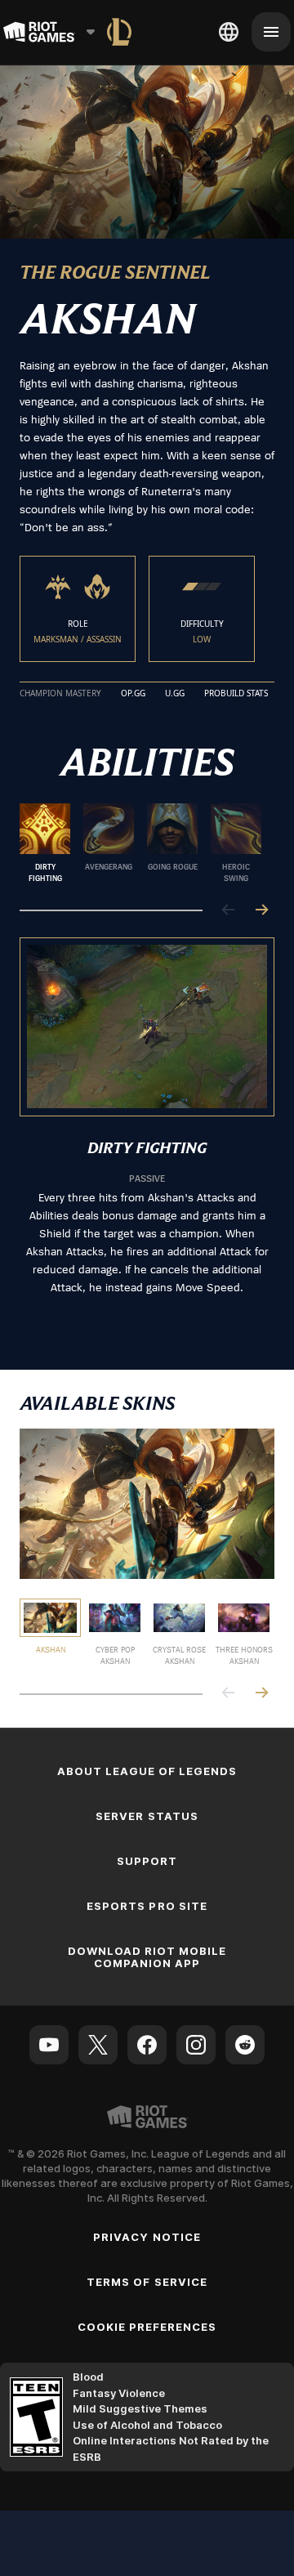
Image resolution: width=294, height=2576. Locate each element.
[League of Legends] (119, 32)
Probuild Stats (236, 694)
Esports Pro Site (147, 1906)
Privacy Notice (147, 2237)
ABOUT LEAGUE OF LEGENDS (147, 1771)
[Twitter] (98, 2045)
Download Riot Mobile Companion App (147, 1957)
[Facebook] (147, 2045)
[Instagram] (196, 2045)
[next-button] (261, 911)
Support (147, 1861)
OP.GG (133, 694)
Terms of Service (147, 2282)
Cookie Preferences (147, 2327)
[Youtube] (49, 2045)
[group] (140, 843)
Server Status (147, 1816)
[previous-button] (229, 911)
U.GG (175, 694)
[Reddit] (245, 2045)
